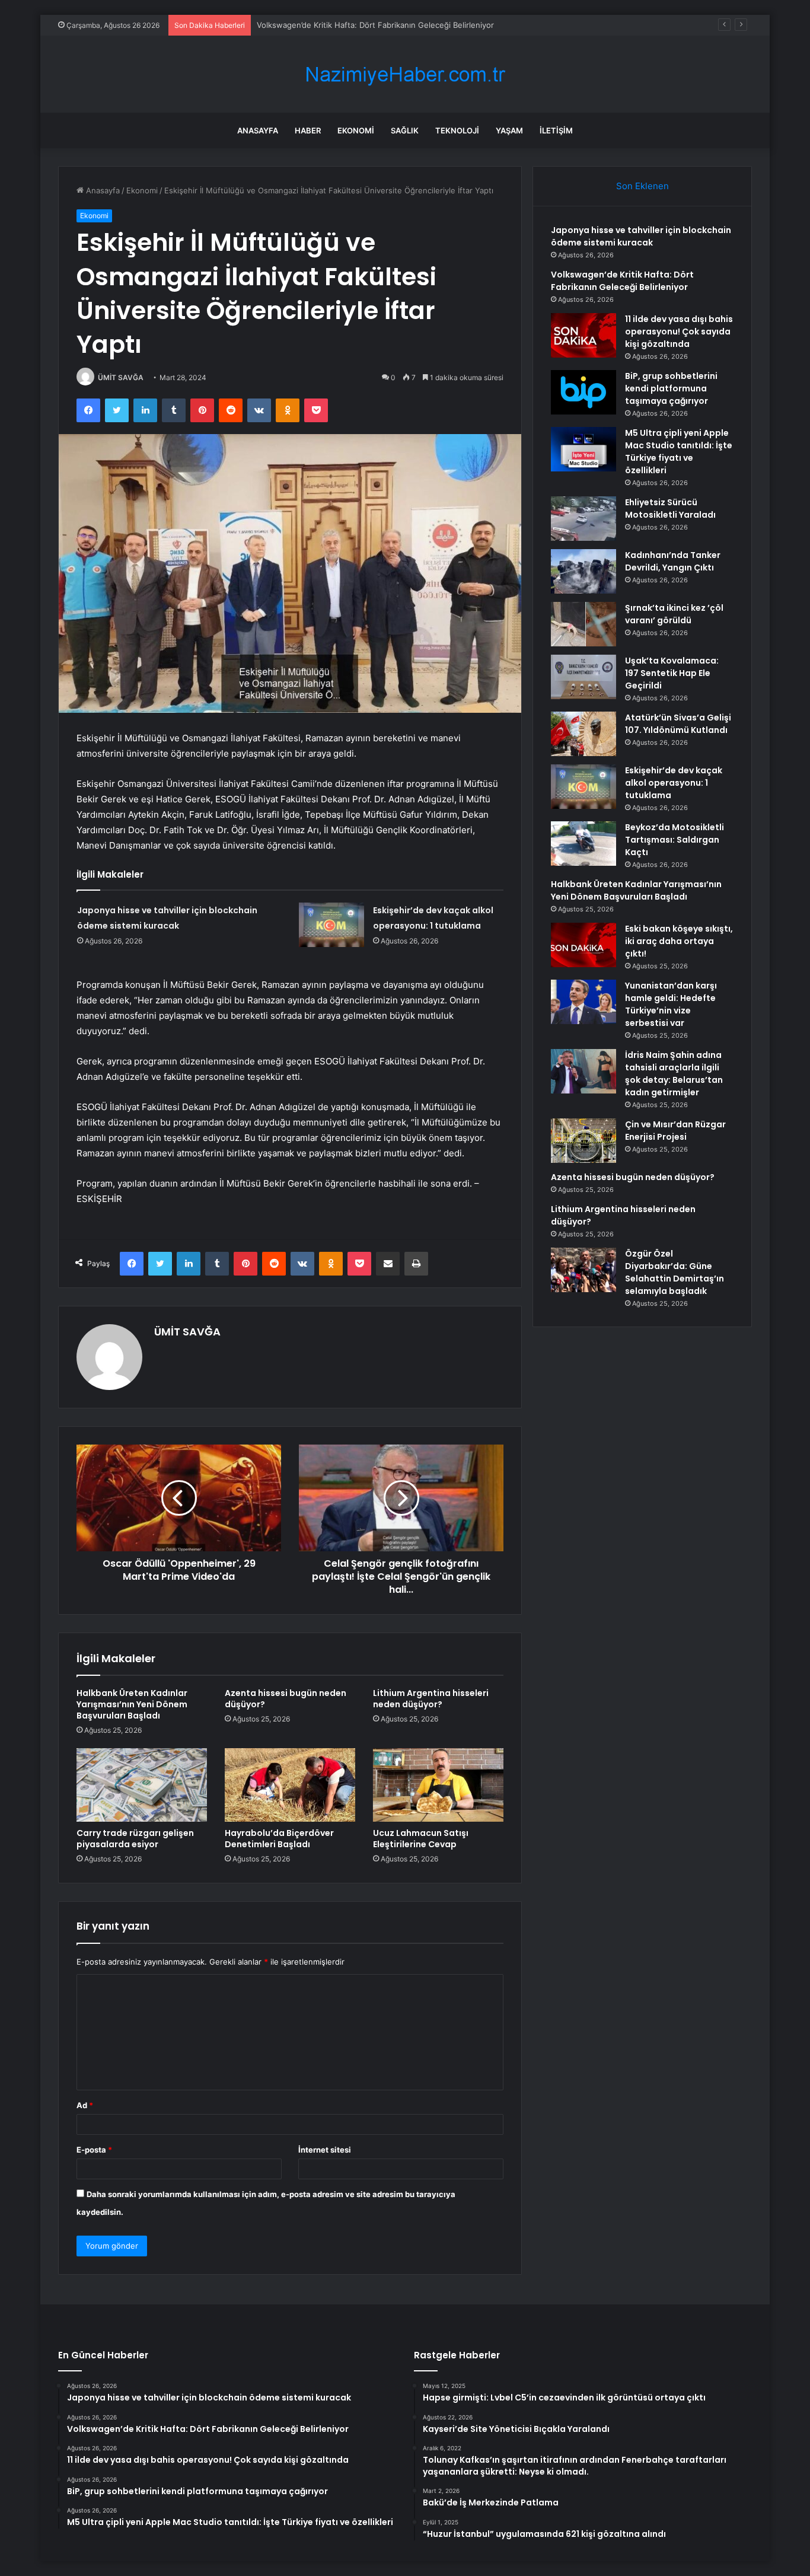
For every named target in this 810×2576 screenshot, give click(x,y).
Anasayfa (258, 130)
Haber (308, 130)
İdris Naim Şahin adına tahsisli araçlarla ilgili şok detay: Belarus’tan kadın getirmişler (674, 1074)
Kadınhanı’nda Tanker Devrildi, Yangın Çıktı (673, 561)
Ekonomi (356, 130)
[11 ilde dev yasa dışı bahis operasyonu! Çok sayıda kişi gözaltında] (583, 335)
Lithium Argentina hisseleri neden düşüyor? (431, 1699)
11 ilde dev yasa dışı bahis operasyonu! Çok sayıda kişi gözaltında (377, 25)
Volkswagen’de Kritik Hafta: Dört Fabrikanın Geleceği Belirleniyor (622, 281)
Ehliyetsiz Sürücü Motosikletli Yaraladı (670, 508)
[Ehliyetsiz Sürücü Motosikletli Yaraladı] (583, 519)
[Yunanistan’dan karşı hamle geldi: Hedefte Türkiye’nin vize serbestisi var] (583, 1002)
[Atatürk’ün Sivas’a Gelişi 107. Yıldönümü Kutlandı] (583, 734)
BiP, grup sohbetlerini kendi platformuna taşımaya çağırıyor (671, 388)
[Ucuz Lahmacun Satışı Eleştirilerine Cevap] (438, 1785)
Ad (85, 2105)
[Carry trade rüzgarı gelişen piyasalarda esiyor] (142, 1785)
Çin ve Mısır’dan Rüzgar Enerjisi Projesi (675, 1131)
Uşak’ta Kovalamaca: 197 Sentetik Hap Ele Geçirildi (672, 673)
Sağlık (405, 130)
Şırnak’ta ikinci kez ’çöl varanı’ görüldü (674, 614)
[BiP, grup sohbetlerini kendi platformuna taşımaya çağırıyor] (583, 392)
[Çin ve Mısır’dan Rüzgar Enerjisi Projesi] (583, 1141)
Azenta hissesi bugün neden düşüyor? (286, 1699)
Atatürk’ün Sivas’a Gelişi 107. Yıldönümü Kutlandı (678, 724)
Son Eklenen (642, 186)
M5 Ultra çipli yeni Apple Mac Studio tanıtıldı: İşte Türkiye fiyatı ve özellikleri (679, 452)
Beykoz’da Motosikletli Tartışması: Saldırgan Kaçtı (675, 840)
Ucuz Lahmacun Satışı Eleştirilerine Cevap (421, 1839)
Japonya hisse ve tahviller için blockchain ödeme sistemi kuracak (641, 236)
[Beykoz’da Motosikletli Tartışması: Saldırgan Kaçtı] (583, 844)
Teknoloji (457, 130)
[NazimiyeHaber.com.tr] (405, 74)
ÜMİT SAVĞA (121, 377)
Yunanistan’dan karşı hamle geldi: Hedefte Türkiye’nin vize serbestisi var (671, 1004)
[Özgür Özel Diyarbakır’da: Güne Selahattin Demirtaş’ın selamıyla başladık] (583, 1270)
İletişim (556, 130)
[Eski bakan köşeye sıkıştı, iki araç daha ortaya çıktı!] (583, 945)
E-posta (94, 2150)
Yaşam (509, 130)
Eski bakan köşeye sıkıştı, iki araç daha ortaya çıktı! (679, 941)
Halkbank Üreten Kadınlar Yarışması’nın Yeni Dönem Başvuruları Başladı (132, 1704)
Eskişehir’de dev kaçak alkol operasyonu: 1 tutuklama (674, 783)
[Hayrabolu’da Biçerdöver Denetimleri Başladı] (290, 1785)
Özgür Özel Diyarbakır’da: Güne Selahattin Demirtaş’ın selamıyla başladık (675, 1272)
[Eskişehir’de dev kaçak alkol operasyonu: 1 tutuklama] (331, 925)
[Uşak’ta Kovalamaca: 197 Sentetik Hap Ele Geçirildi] (583, 677)
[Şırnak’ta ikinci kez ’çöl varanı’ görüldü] (583, 624)
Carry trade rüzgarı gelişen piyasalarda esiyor (135, 1839)
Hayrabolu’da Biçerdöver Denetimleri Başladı (279, 1839)
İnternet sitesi (325, 2150)
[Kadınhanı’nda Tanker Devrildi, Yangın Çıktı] (583, 571)
